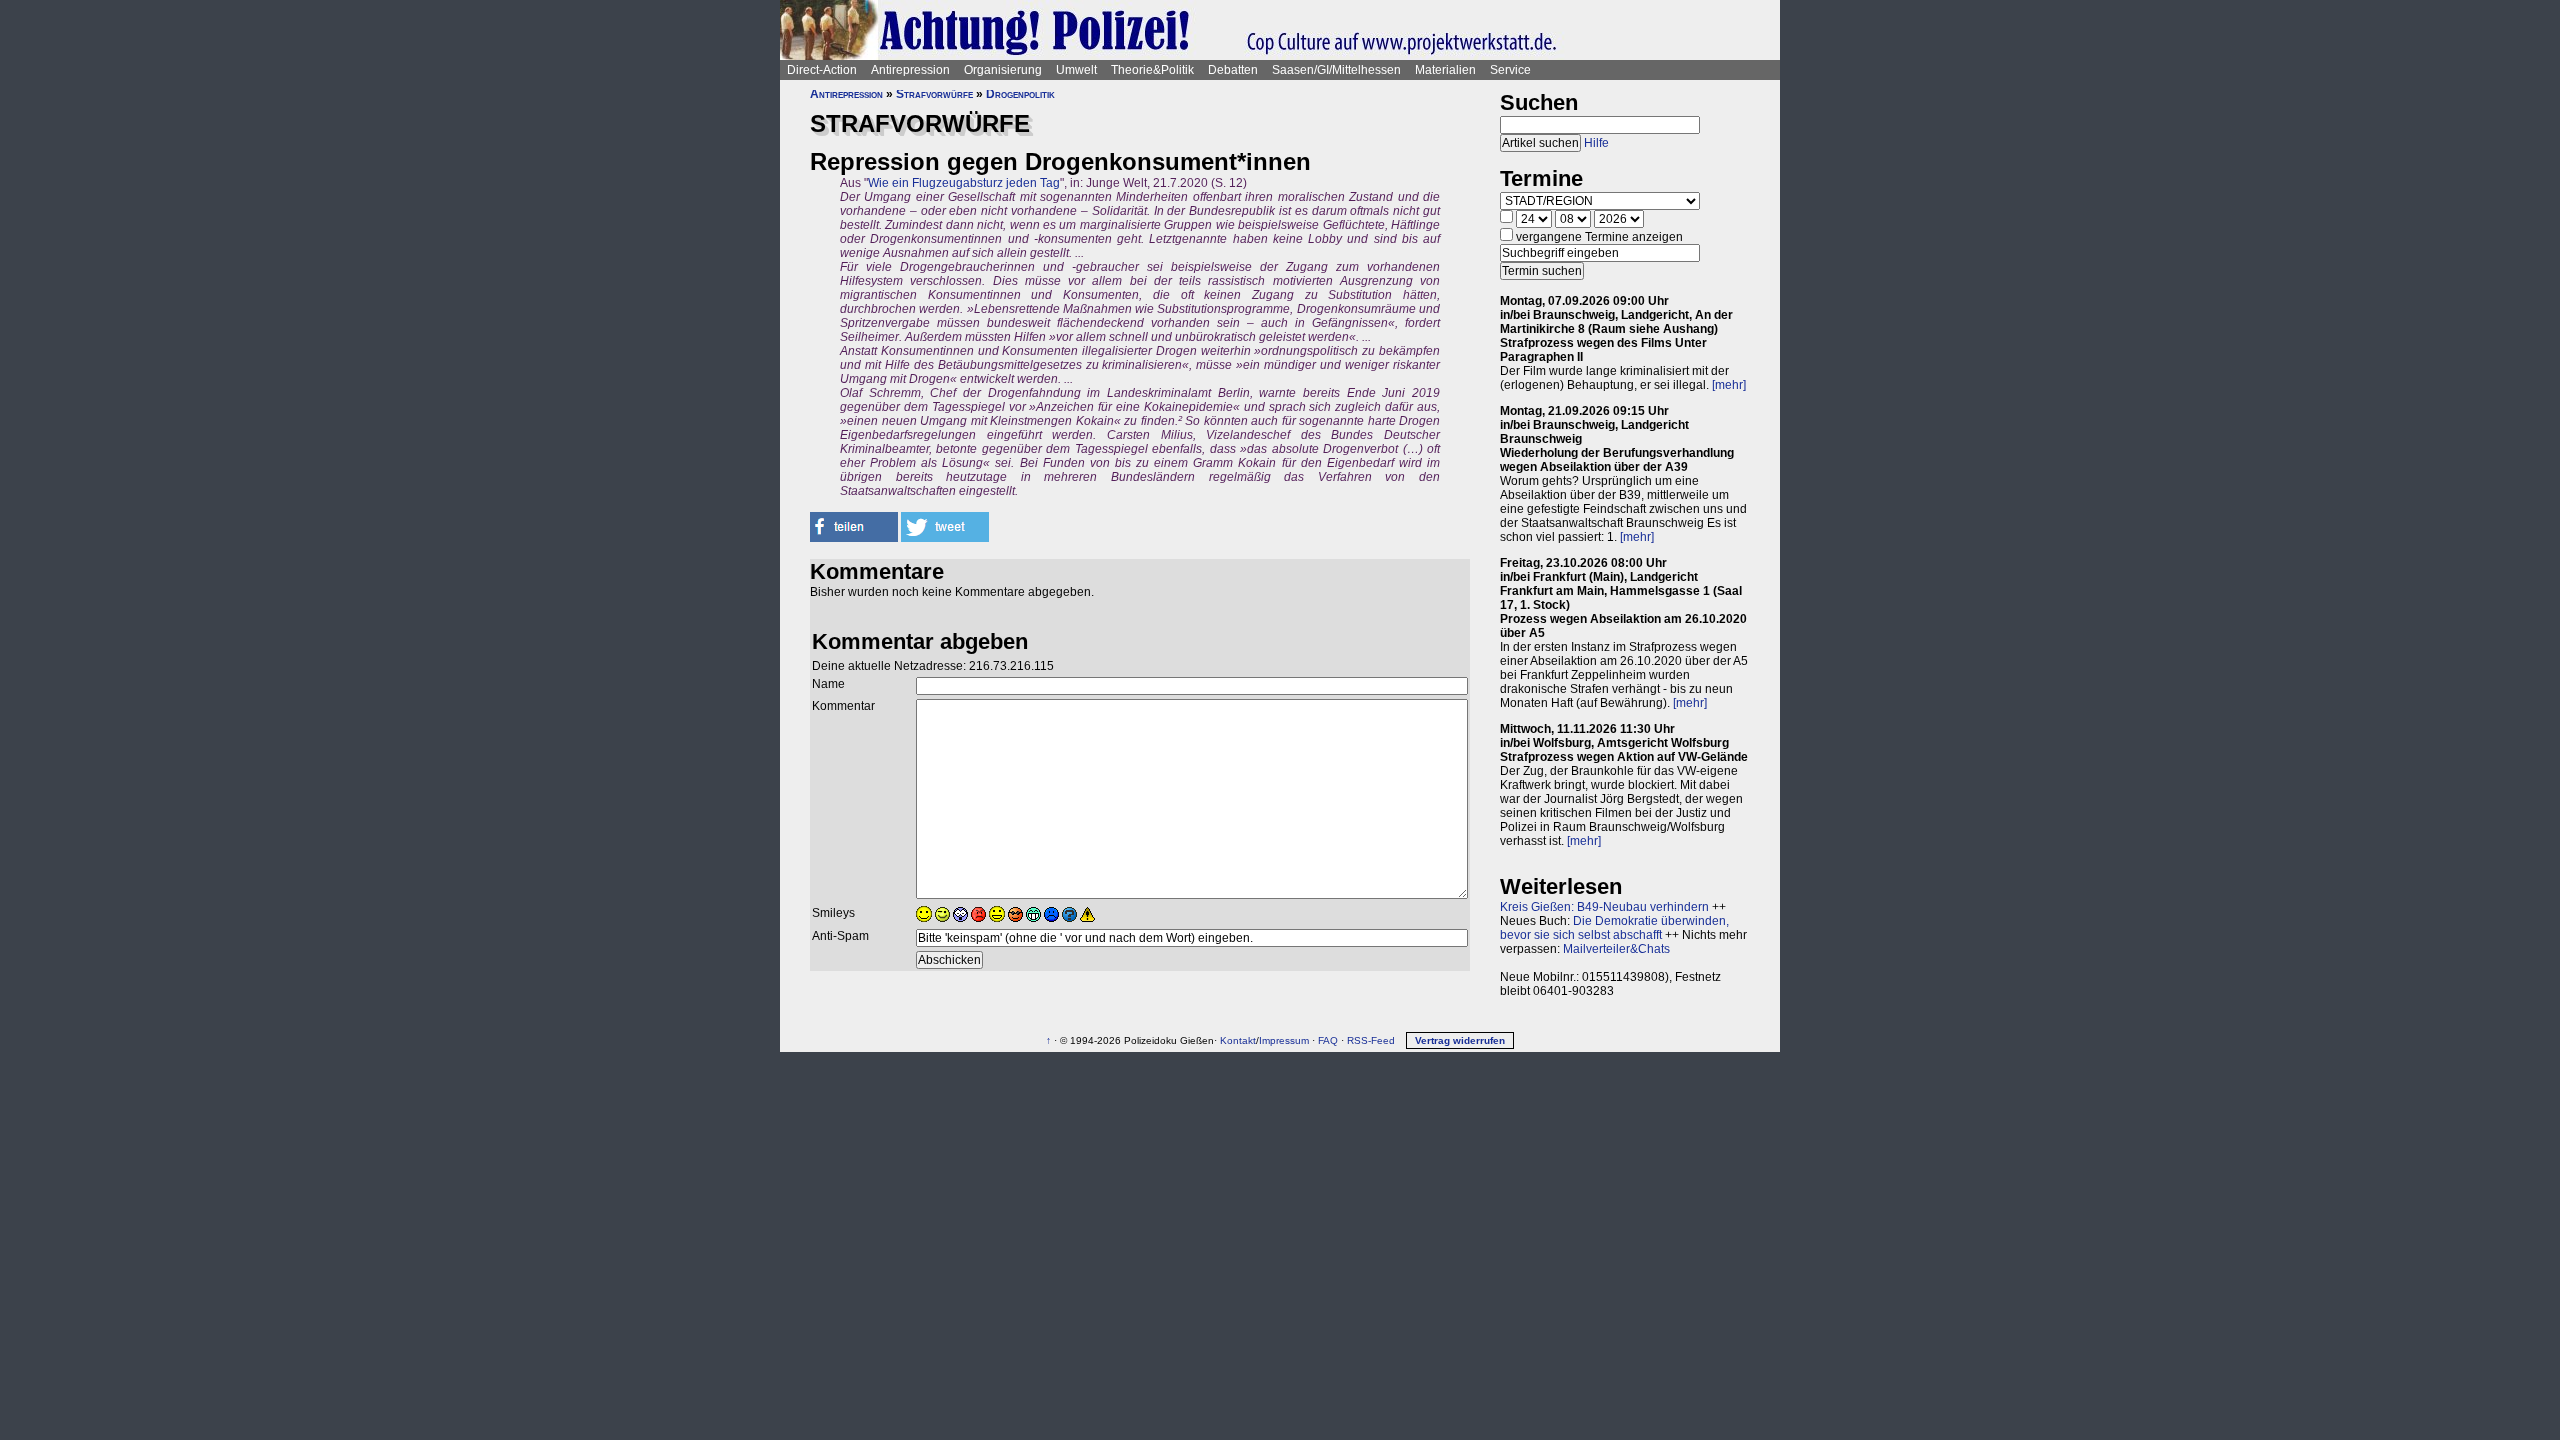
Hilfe (1596, 143)
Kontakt (1238, 1040)
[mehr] (1729, 385)
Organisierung (1003, 70)
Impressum (1284, 1040)
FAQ (1328, 1040)
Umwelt (1076, 70)
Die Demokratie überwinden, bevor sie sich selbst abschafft (1614, 928)
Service (1510, 70)
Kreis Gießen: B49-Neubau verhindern (1604, 907)
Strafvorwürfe (934, 94)
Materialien (1445, 70)
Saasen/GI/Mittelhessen (1336, 70)
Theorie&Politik (1152, 70)
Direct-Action (822, 70)
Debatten (1233, 70)
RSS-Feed (1371, 1040)
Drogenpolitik (1020, 94)
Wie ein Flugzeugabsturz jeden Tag (964, 183)
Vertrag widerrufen (1460, 1040)
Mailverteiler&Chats (1616, 949)
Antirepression (910, 70)
